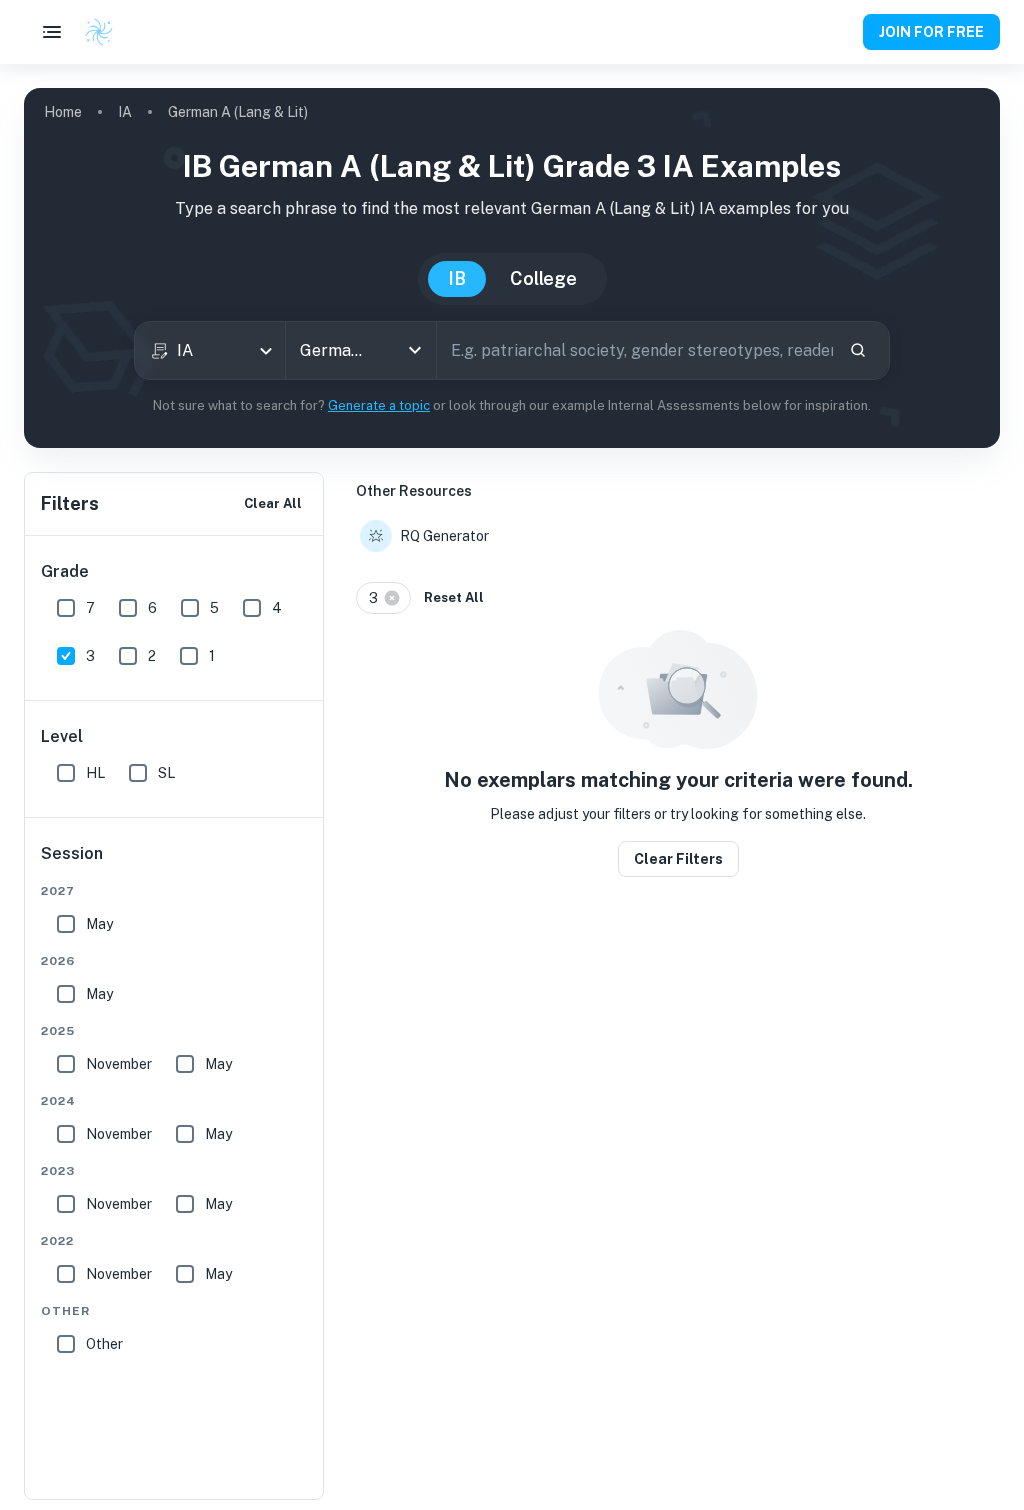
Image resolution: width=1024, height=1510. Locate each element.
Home (63, 112)
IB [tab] (457, 278)
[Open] (415, 350)
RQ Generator (444, 536)
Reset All (454, 597)
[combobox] (210, 350)
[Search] (858, 350)
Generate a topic (379, 405)
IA (125, 112)
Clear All (273, 503)
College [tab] (543, 278)
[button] (383, 598)
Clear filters (678, 859)
